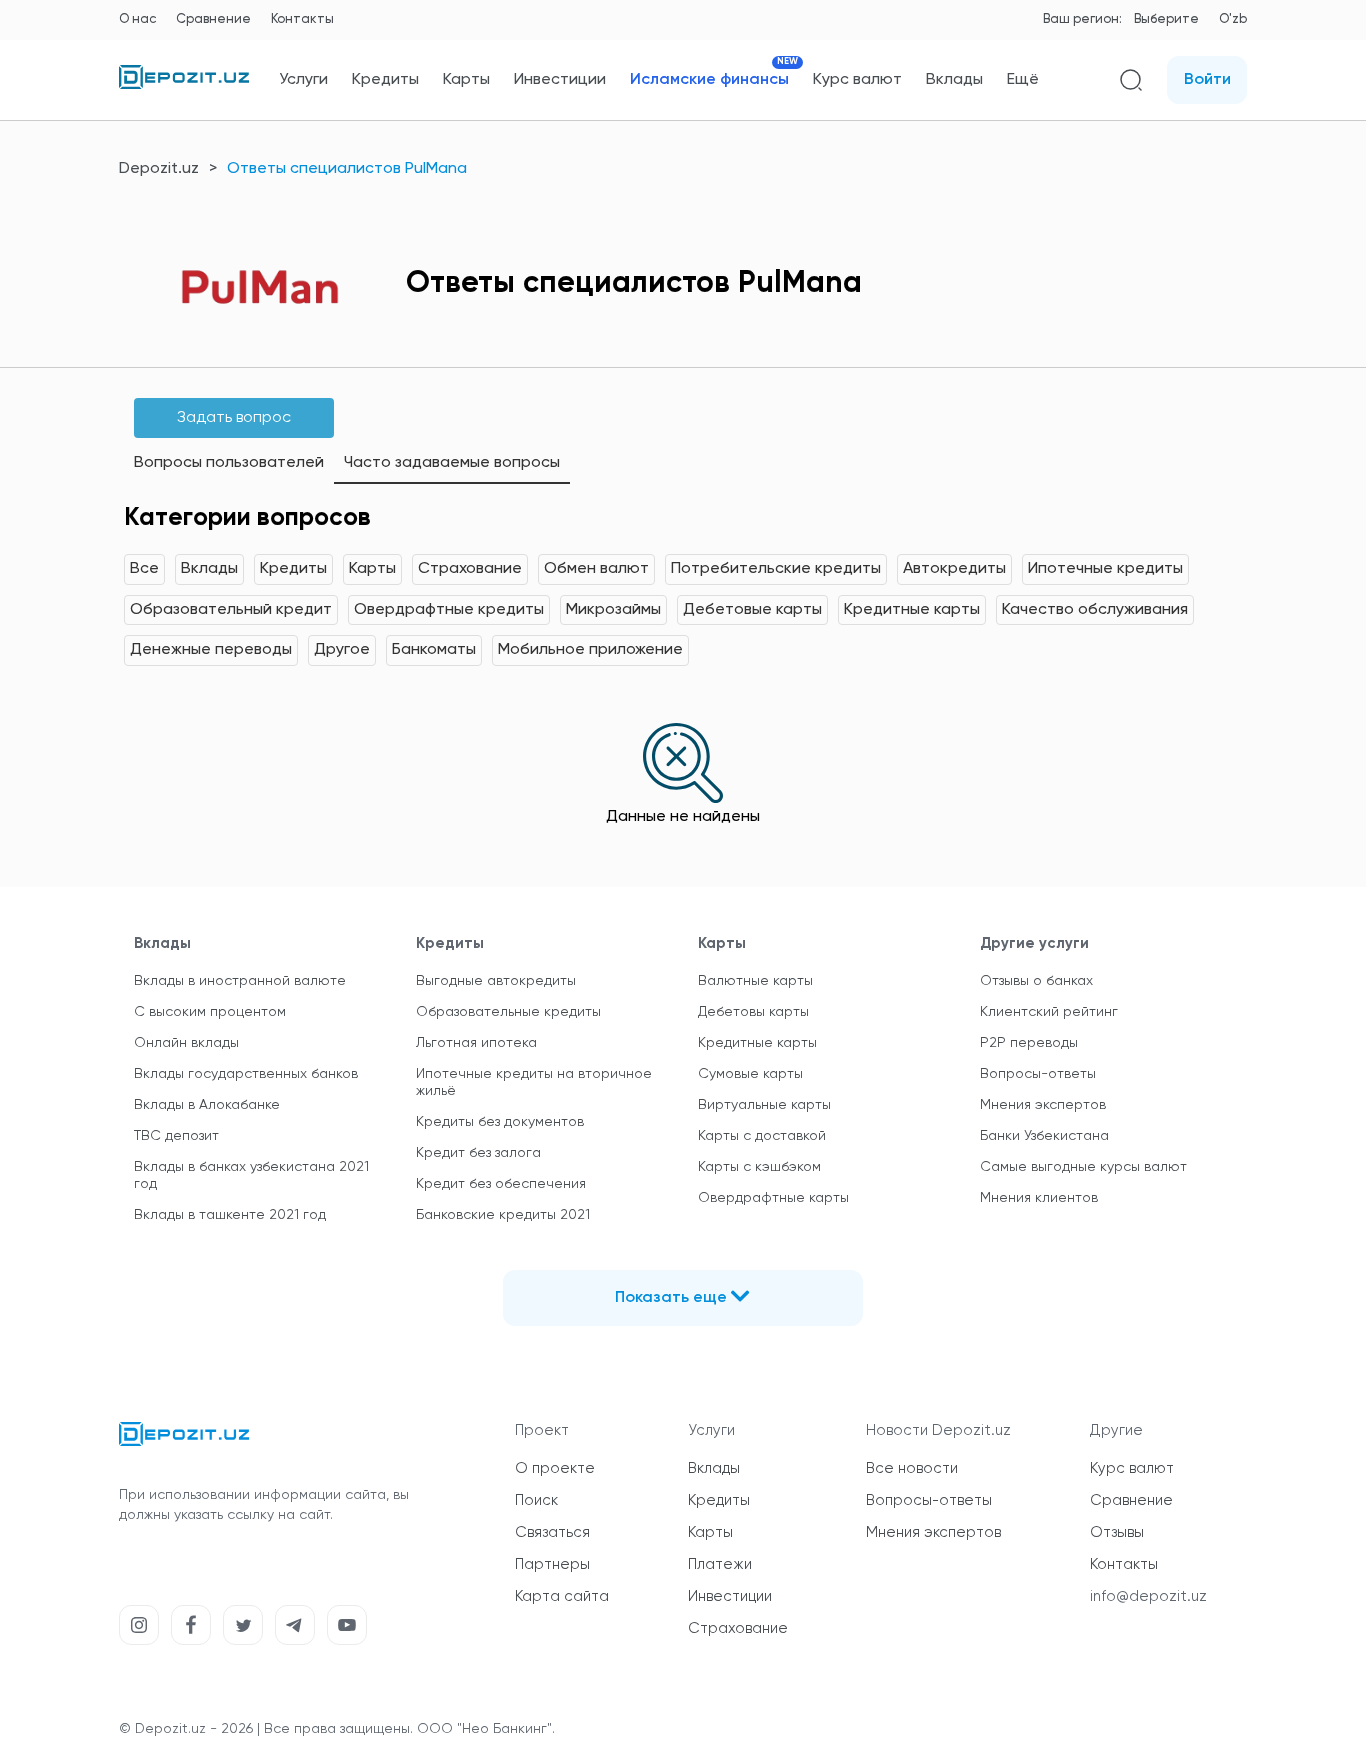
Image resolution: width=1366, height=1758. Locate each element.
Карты (466, 80)
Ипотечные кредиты (1105, 569)
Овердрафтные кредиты (449, 610)
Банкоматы (434, 650)
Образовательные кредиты (508, 1012)
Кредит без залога (478, 1153)
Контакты (302, 19)
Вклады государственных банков (246, 1074)
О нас (137, 19)
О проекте (555, 1468)
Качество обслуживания (1095, 610)
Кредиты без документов (500, 1122)
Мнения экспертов (1043, 1105)
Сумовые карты (750, 1074)
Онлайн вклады (186, 1043)
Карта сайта (562, 1596)
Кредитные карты (912, 610)
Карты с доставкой (762, 1136)
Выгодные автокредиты (496, 981)
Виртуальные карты (764, 1105)
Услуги (303, 80)
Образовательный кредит (231, 610)
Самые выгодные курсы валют (1083, 1167)
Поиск (536, 1500)
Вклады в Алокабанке (207, 1105)
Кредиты (385, 80)
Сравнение (213, 19)
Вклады (954, 80)
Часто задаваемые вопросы (452, 463)
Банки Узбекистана (1044, 1136)
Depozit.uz (159, 169)
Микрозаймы (613, 610)
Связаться (552, 1532)
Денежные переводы (211, 650)
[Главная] (184, 85)
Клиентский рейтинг (1049, 1012)
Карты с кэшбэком (759, 1167)
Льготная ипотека (476, 1043)
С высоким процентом (210, 1012)
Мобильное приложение (590, 650)
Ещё (1023, 80)
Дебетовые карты (752, 610)
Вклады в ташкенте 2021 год (230, 1215)
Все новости (912, 1468)
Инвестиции (560, 80)
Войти (1207, 80)
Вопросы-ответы (1038, 1074)
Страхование (470, 569)
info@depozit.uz (1148, 1596)
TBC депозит (176, 1136)
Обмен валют (596, 569)
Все (144, 569)
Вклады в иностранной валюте (240, 981)
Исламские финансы (709, 79)
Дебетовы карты (753, 1012)
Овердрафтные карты (773, 1198)
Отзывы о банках (1036, 981)
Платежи (720, 1564)
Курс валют (857, 80)
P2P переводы (1029, 1043)
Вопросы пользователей (229, 463)
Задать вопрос (234, 418)
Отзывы (1117, 1532)
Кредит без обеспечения (501, 1184)
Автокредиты (954, 569)
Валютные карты (755, 981)
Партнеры (552, 1564)
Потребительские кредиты (776, 569)
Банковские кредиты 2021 (503, 1215)
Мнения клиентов (1039, 1198)
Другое (342, 650)
